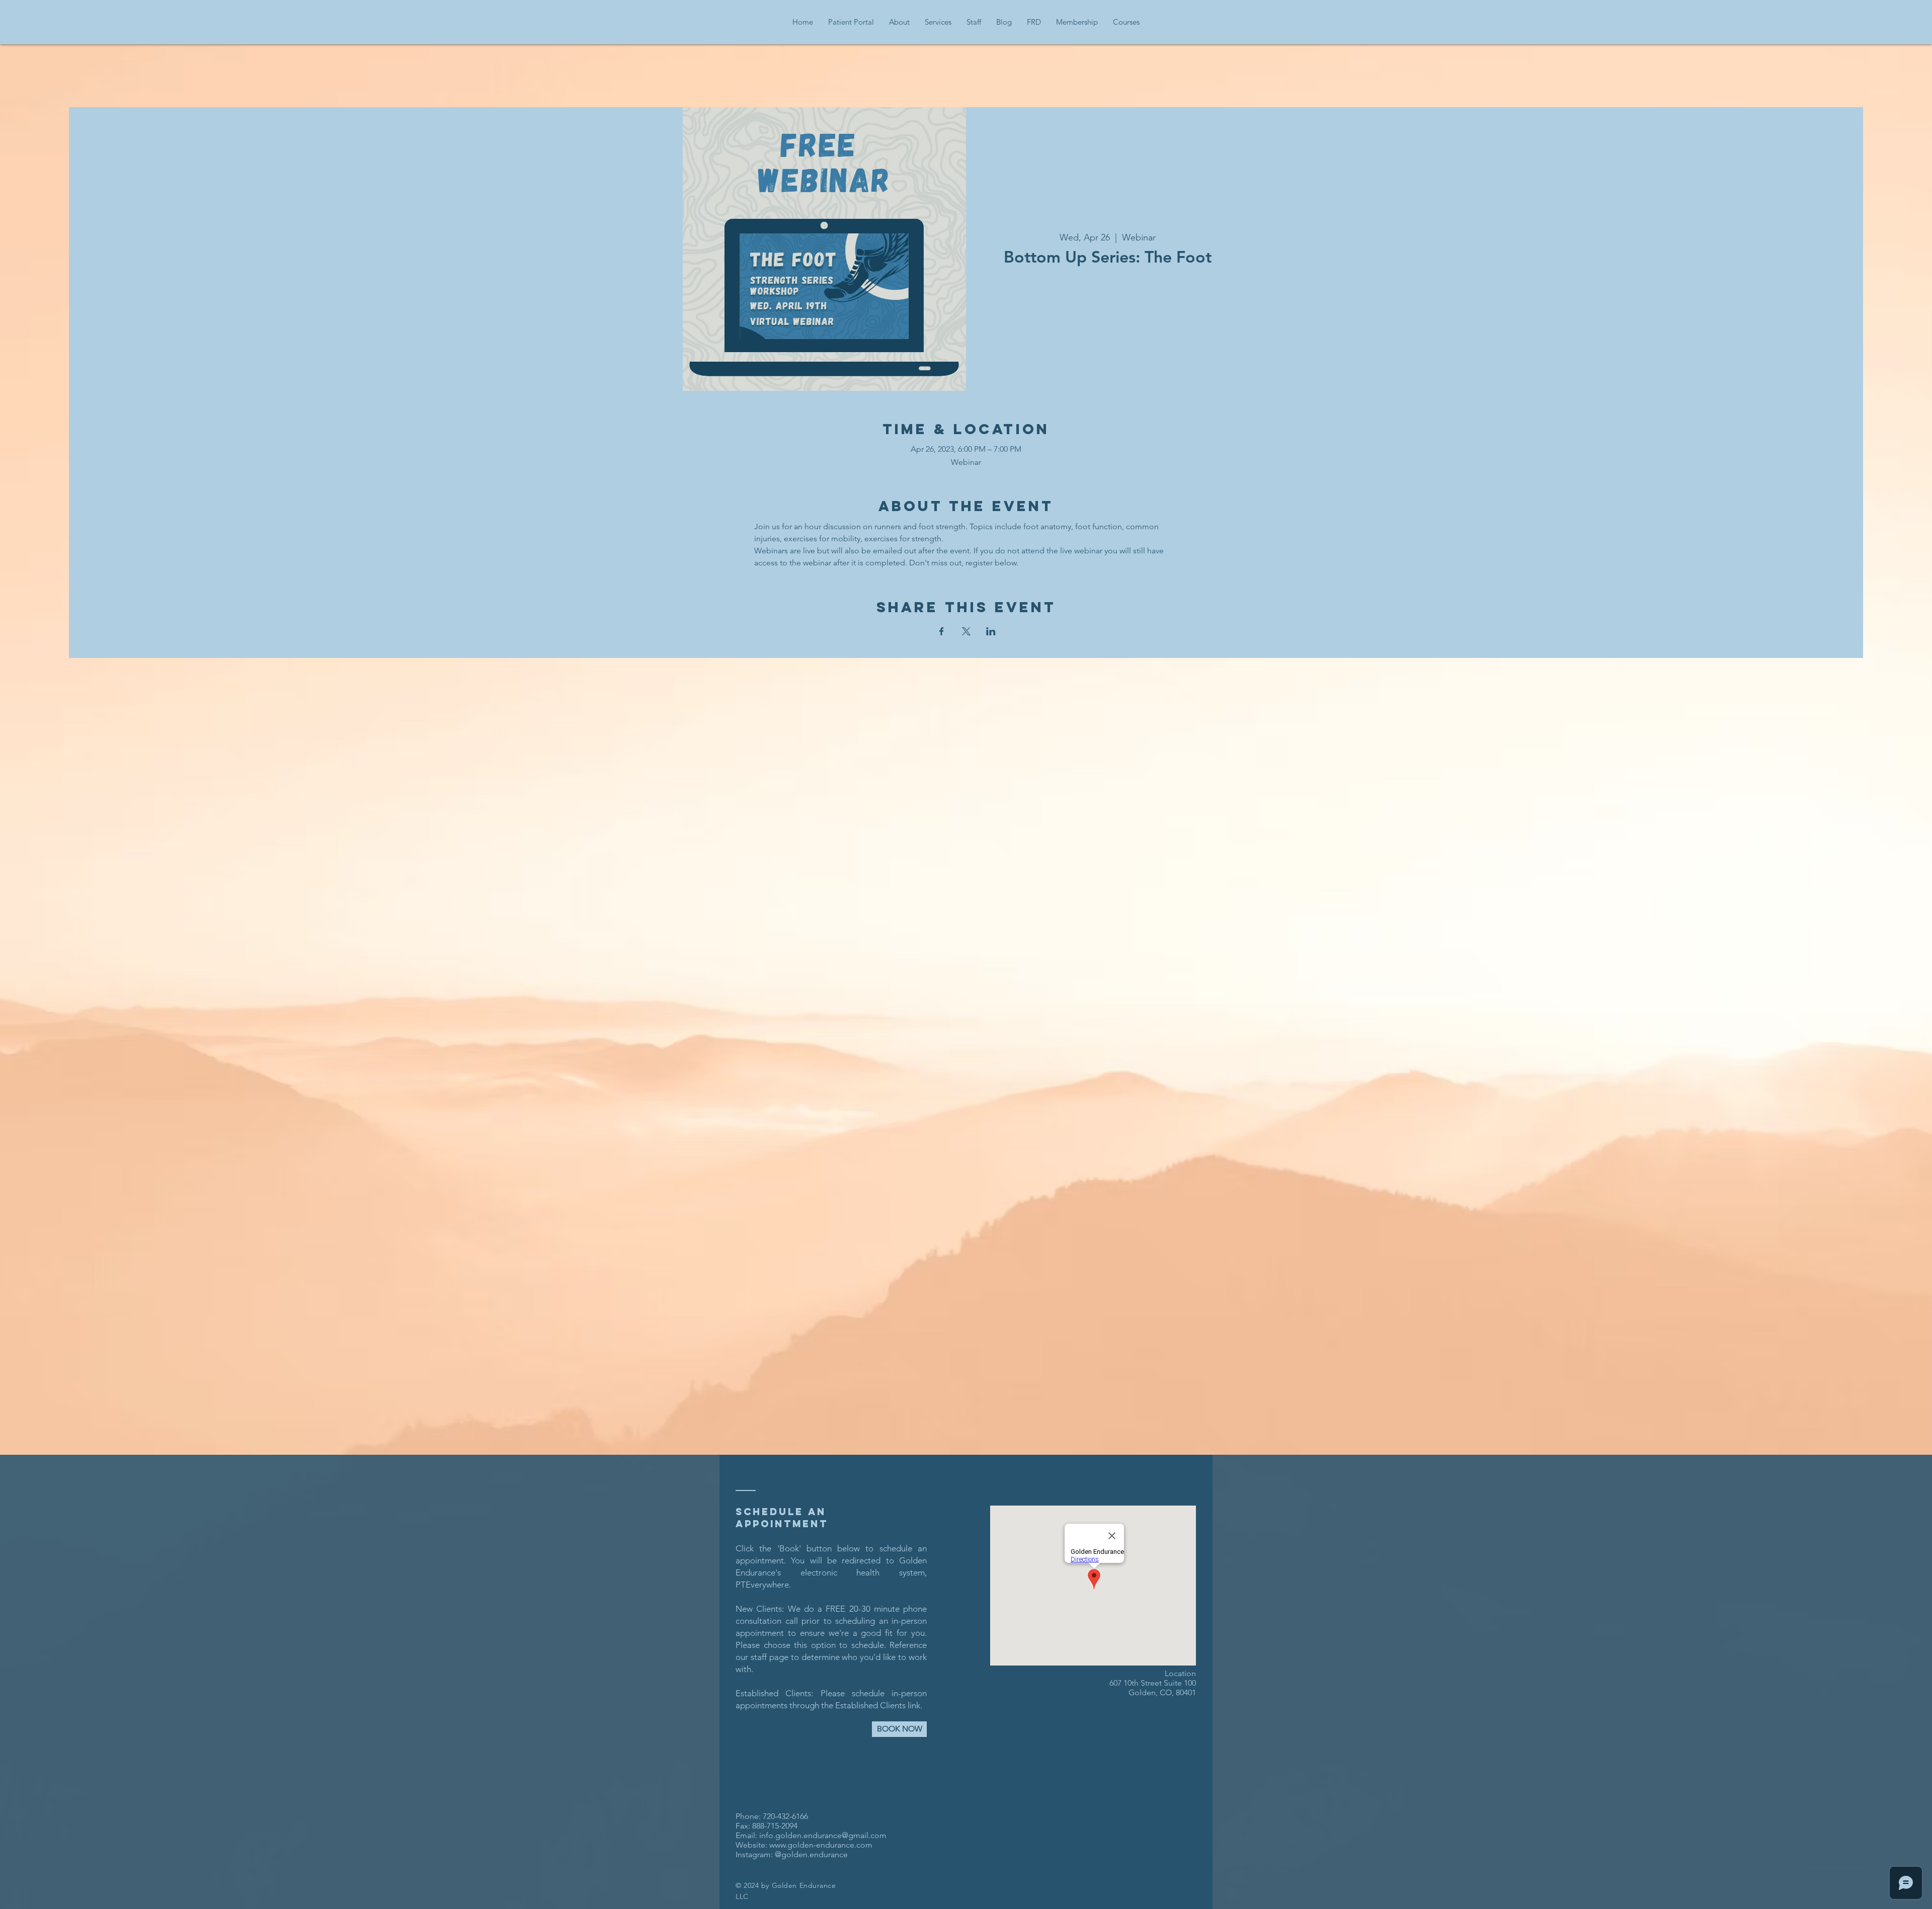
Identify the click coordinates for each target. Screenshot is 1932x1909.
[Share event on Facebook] (942, 631)
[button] (899, 22)
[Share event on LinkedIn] (991, 631)
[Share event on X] (966, 631)
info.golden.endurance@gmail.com (823, 1835)
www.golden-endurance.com (821, 1845)
